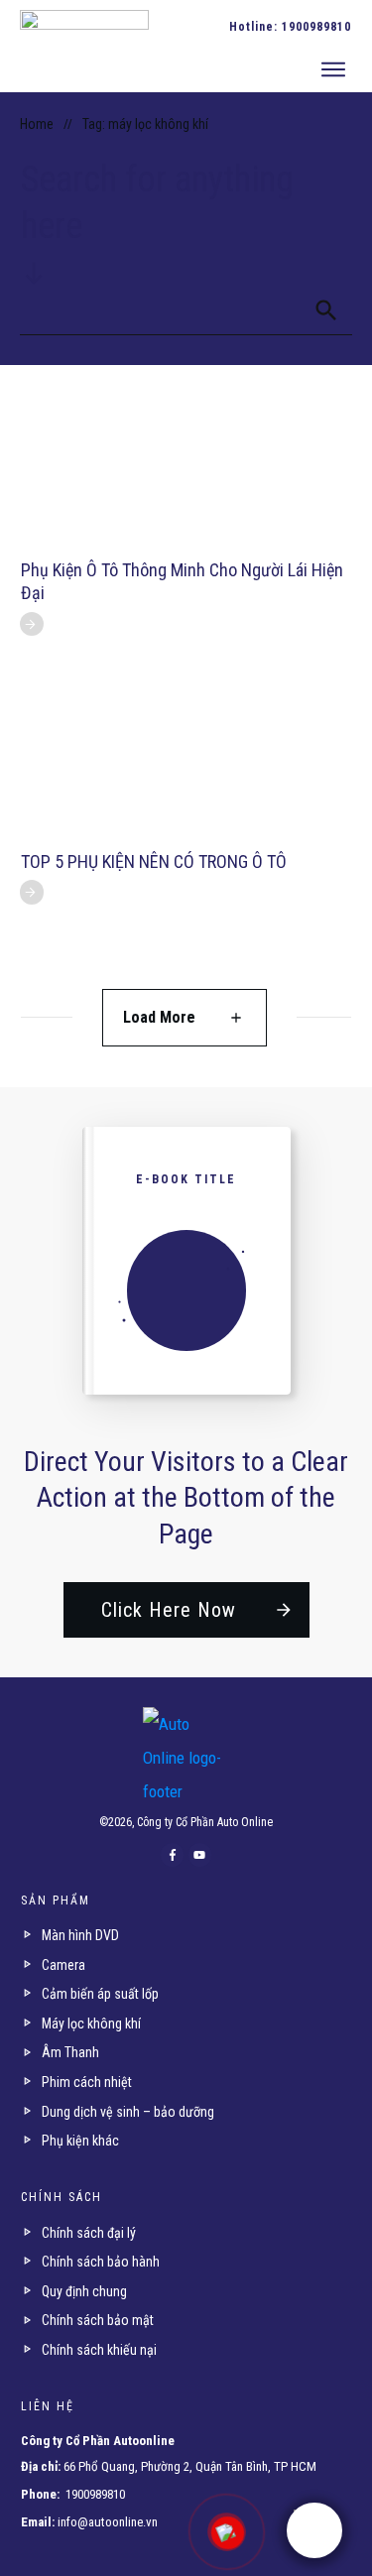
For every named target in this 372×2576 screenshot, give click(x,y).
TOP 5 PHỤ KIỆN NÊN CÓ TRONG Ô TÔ (154, 861)
